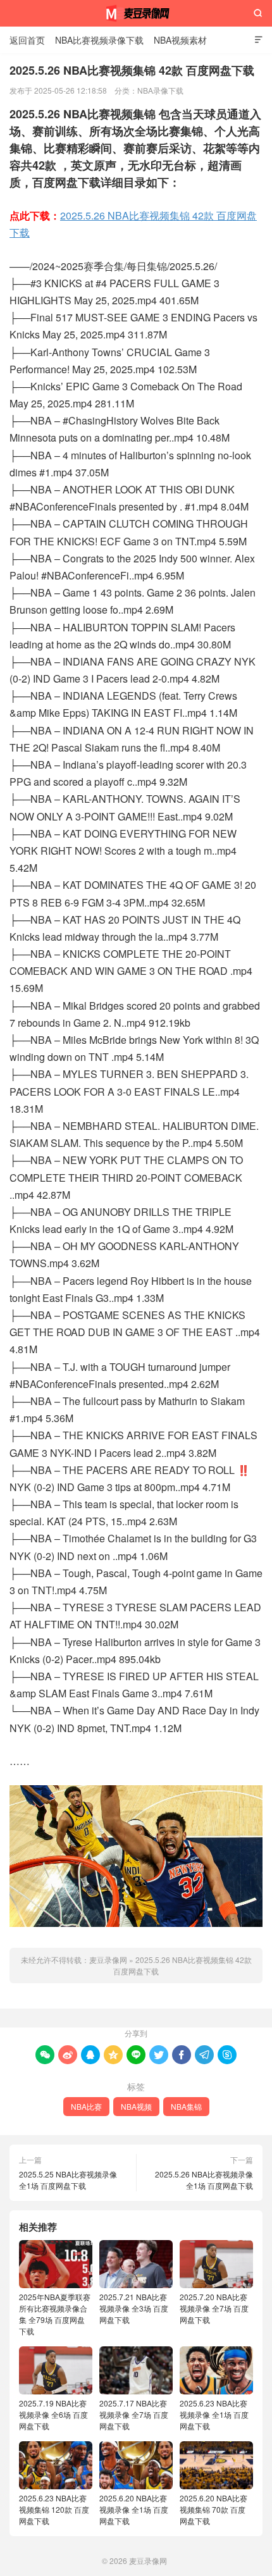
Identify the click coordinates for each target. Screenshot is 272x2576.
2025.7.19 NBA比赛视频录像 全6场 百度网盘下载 (53, 2414)
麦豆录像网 (136, 13)
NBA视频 (136, 2106)
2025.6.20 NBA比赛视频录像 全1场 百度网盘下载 (134, 2509)
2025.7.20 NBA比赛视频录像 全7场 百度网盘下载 (214, 2308)
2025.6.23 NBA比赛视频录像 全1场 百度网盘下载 (214, 2414)
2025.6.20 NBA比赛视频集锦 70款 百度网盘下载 (213, 2509)
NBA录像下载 (160, 90)
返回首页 (27, 40)
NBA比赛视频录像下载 (99, 40)
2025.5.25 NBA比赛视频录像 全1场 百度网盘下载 (68, 2180)
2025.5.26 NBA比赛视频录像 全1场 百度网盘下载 (204, 2180)
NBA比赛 (86, 2106)
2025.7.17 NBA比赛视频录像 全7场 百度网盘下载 (134, 2414)
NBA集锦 (186, 2106)
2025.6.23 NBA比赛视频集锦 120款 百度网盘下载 (54, 2509)
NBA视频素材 (180, 40)
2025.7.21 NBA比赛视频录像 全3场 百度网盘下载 (134, 2308)
